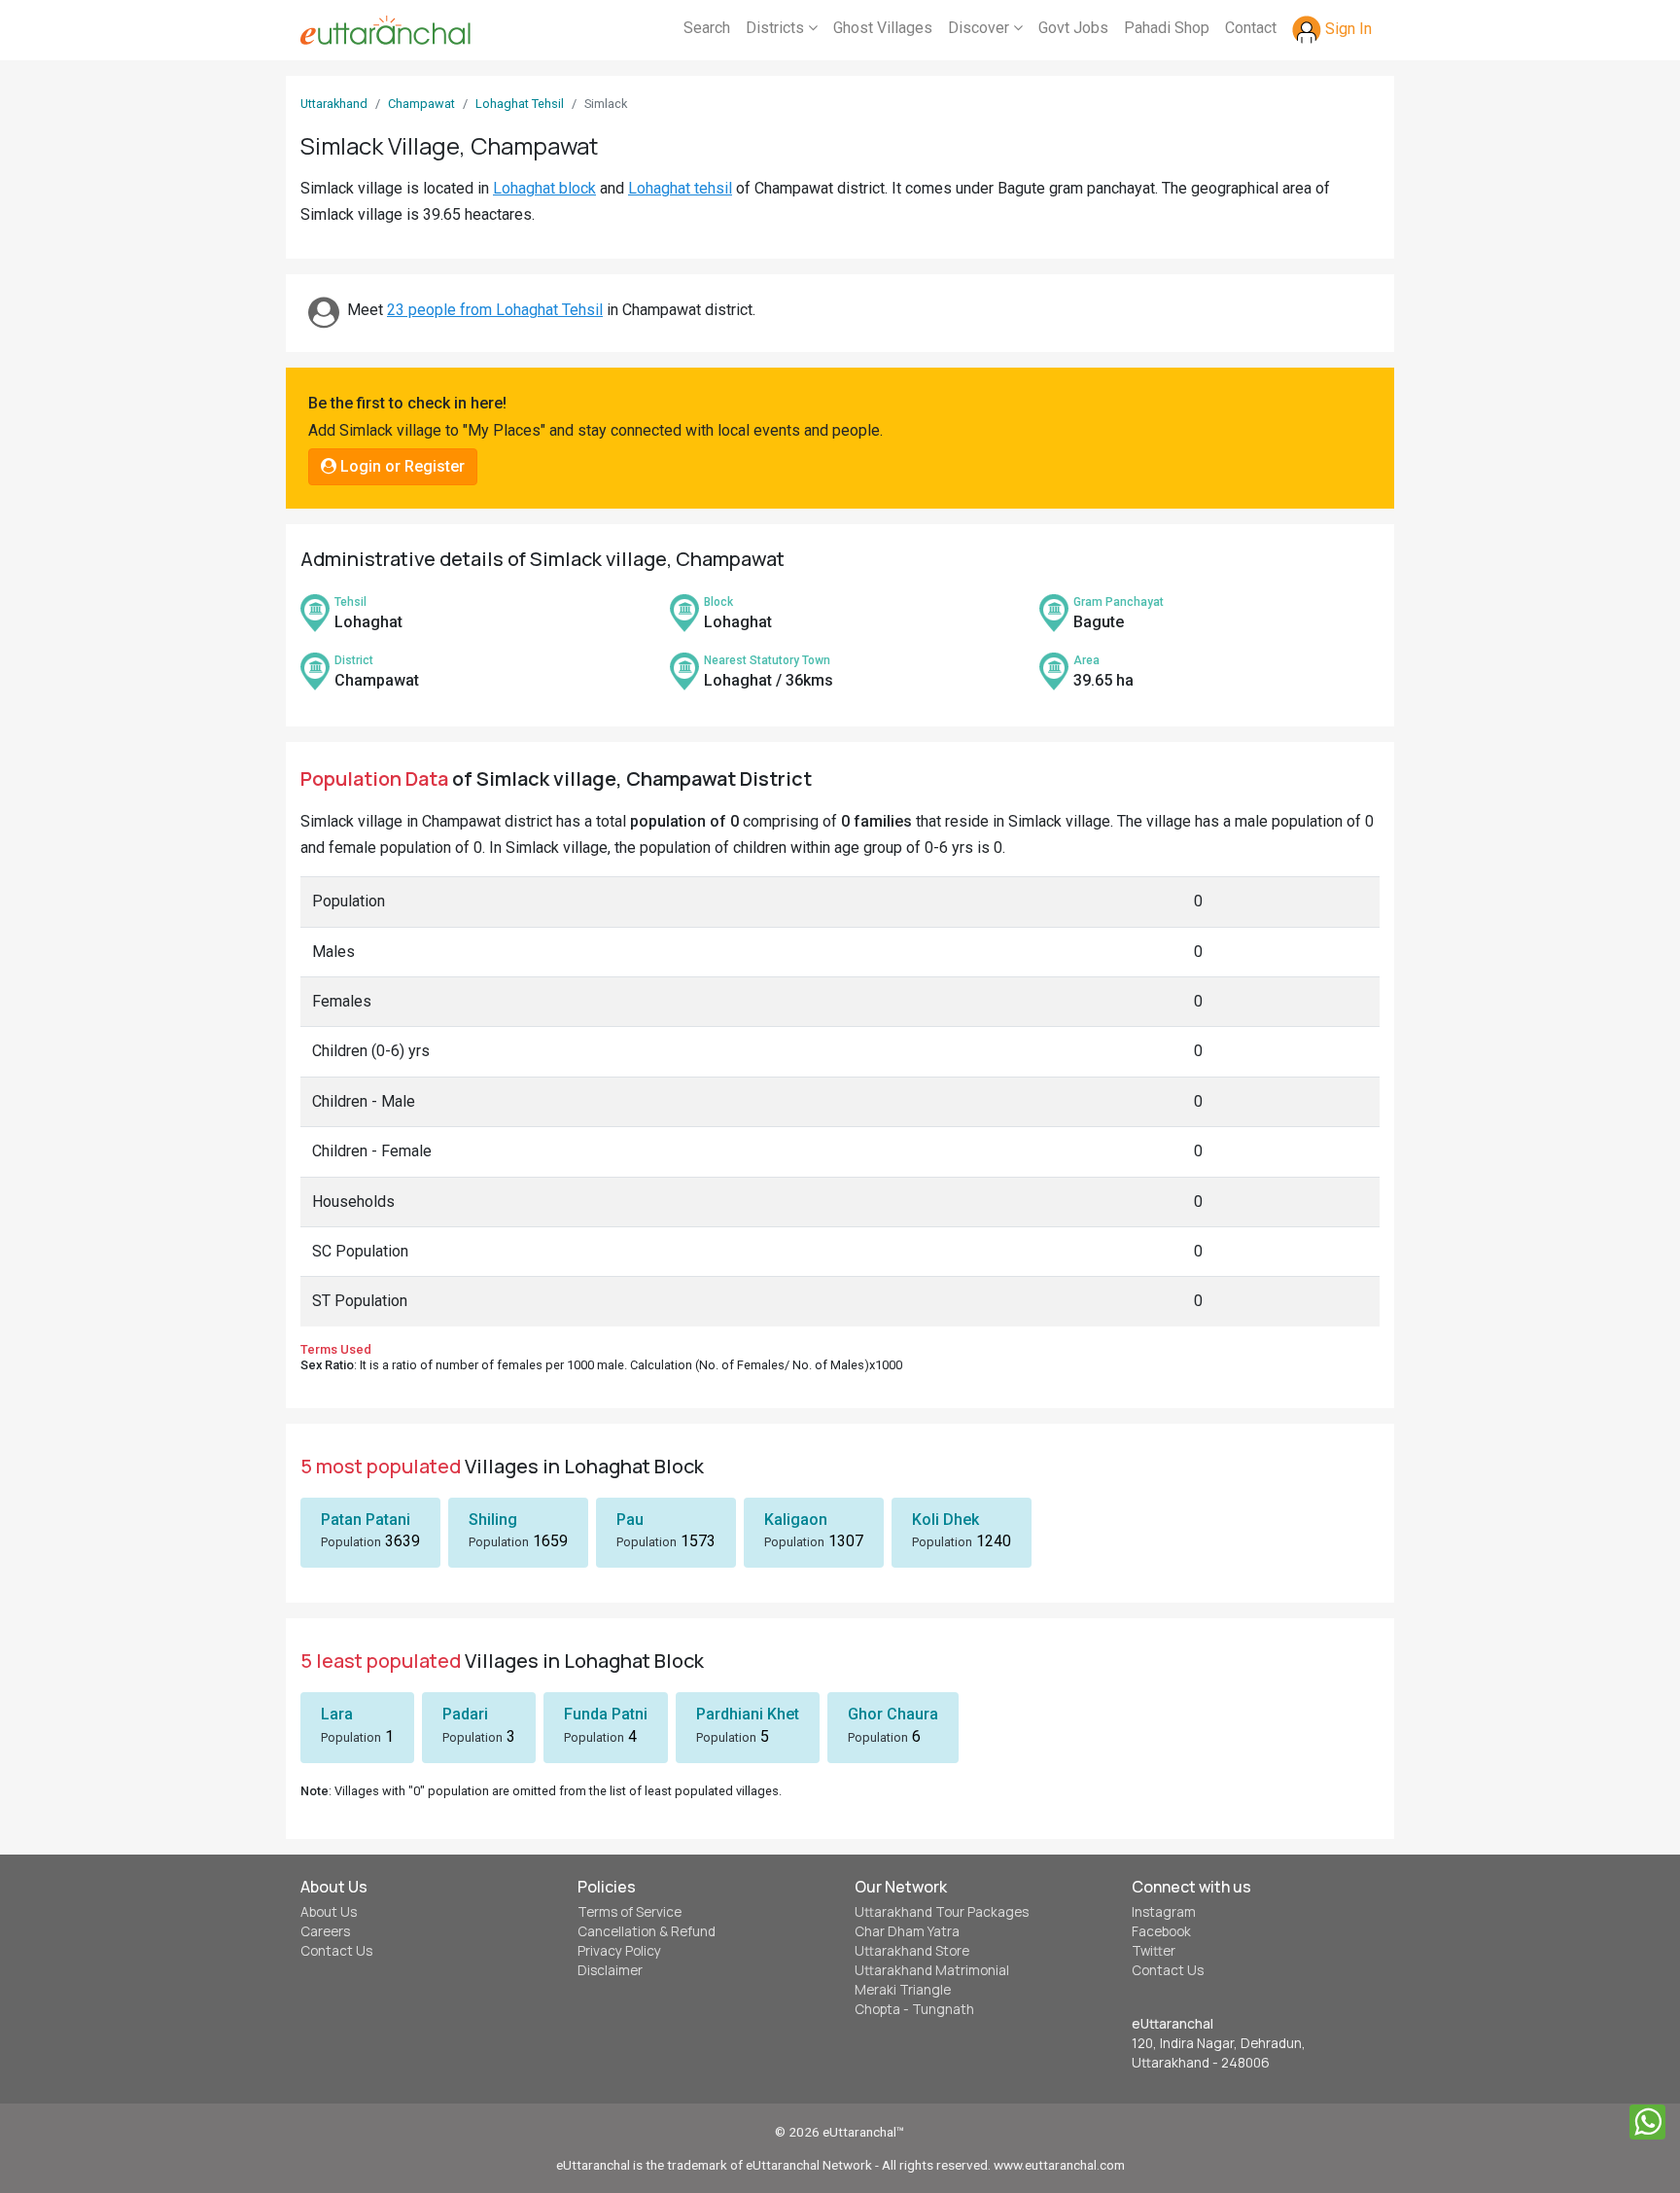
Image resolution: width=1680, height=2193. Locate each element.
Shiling (493, 1520)
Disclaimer (610, 1970)
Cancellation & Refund (647, 1931)
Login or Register (401, 466)
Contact (1251, 28)
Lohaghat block (544, 188)
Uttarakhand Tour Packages (942, 1912)
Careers (325, 1931)
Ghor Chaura (893, 1714)
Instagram (1164, 1912)
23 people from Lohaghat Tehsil (495, 310)
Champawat (421, 104)
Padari (465, 1714)
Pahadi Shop (1167, 28)
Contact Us (336, 1951)
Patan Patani (366, 1520)
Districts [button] (777, 28)
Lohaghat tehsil (680, 188)
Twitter (1154, 1951)
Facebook (1161, 1931)
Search (707, 28)
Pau (630, 1520)
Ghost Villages (883, 28)
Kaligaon (796, 1520)
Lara (337, 1714)
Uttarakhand (334, 104)
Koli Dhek (945, 1520)
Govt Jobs (1073, 28)
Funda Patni (606, 1714)
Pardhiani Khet (748, 1714)
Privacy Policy (619, 1951)
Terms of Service (630, 1912)
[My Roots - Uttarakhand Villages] (385, 30)
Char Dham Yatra (907, 1931)
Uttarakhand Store (912, 1951)
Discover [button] (980, 28)
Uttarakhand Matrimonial (932, 1970)
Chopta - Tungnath (914, 2009)
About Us (329, 1912)
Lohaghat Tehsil (520, 104)
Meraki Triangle (903, 1990)
